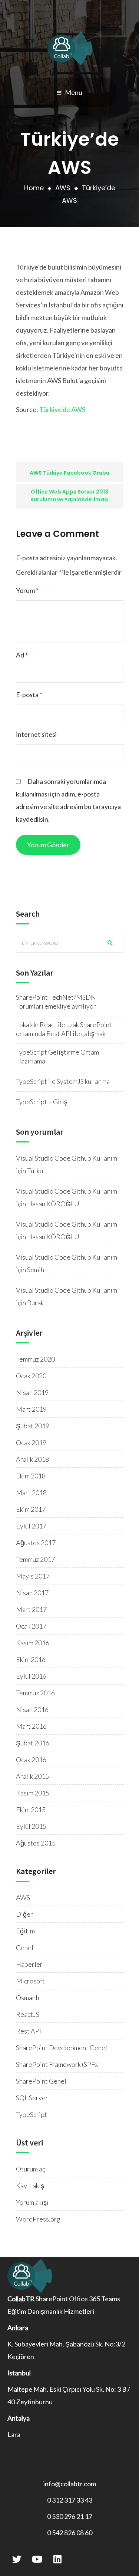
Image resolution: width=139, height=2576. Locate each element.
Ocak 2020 (31, 1376)
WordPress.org (38, 2219)
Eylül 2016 (31, 1676)
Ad (22, 655)
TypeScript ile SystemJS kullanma (63, 1081)
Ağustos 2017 (36, 1543)
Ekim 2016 (31, 1659)
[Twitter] (17, 2559)
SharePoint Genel (41, 2081)
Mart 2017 (31, 1609)
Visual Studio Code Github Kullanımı (67, 1158)
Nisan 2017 (32, 1593)
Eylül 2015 (31, 1826)
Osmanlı (28, 1998)
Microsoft (30, 1981)
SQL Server (32, 2098)
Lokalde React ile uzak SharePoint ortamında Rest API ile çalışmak (64, 1029)
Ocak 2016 (31, 1759)
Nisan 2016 (32, 1709)
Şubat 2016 (33, 1743)
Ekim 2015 (31, 1810)
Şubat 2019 (33, 1426)
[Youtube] (37, 2559)
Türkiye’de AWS (62, 409)
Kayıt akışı (31, 2186)
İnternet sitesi (36, 734)
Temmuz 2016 (35, 1693)
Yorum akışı (32, 2202)
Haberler (29, 1964)
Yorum (27, 590)
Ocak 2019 (31, 1442)
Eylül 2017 (31, 1526)
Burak (35, 1303)
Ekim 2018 (31, 1476)
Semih (36, 1270)
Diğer (24, 1914)
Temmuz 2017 (35, 1559)
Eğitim (25, 1931)
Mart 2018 (31, 1493)
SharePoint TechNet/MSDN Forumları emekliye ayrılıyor (56, 1002)
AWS (63, 188)
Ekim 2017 (31, 1509)
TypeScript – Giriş (42, 1102)
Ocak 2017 (31, 1626)
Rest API (29, 2031)
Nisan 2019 (32, 1392)
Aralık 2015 (32, 1776)
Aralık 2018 (32, 1459)
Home (34, 188)
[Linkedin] (57, 2559)
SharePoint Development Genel (62, 2048)
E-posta (29, 695)
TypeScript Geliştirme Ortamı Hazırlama (58, 1056)
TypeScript (32, 2114)
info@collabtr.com (70, 2484)
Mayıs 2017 (33, 1576)
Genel (25, 1947)
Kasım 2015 (33, 1793)
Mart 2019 (31, 1409)
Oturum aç (31, 2169)
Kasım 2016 (33, 1643)
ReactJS (28, 2014)
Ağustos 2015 (36, 1843)
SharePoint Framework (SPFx (57, 2064)
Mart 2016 (31, 1726)
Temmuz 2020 (35, 1359)
